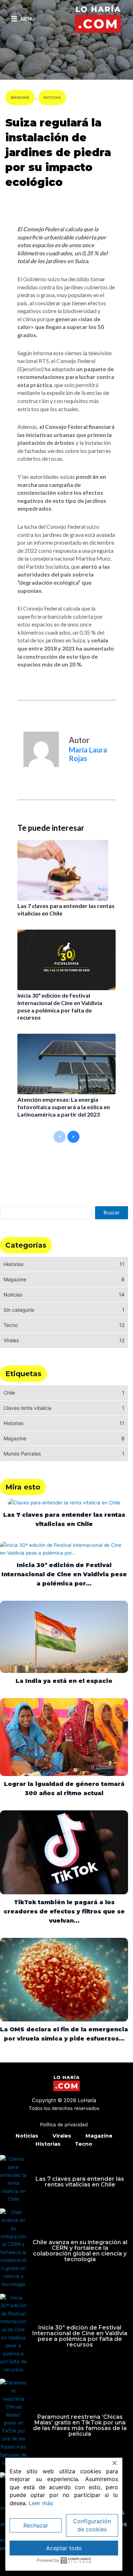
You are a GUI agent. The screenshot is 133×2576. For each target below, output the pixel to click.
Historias (48, 2144)
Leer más (41, 2503)
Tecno (84, 2144)
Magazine (20, 97)
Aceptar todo (64, 2548)
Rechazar (36, 2525)
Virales (62, 2136)
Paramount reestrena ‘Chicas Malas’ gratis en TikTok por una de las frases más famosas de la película (80, 2425)
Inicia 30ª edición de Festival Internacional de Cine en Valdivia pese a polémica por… (64, 1574)
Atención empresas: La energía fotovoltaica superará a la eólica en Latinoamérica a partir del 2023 (64, 1107)
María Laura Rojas (33, 202)
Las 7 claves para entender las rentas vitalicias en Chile (80, 2182)
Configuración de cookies (92, 2525)
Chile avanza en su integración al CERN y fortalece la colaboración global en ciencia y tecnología (80, 2251)
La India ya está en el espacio (64, 1681)
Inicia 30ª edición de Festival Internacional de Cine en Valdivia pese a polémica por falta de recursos (60, 1006)
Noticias (52, 97)
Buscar (112, 1213)
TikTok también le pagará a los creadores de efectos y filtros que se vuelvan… (64, 1911)
